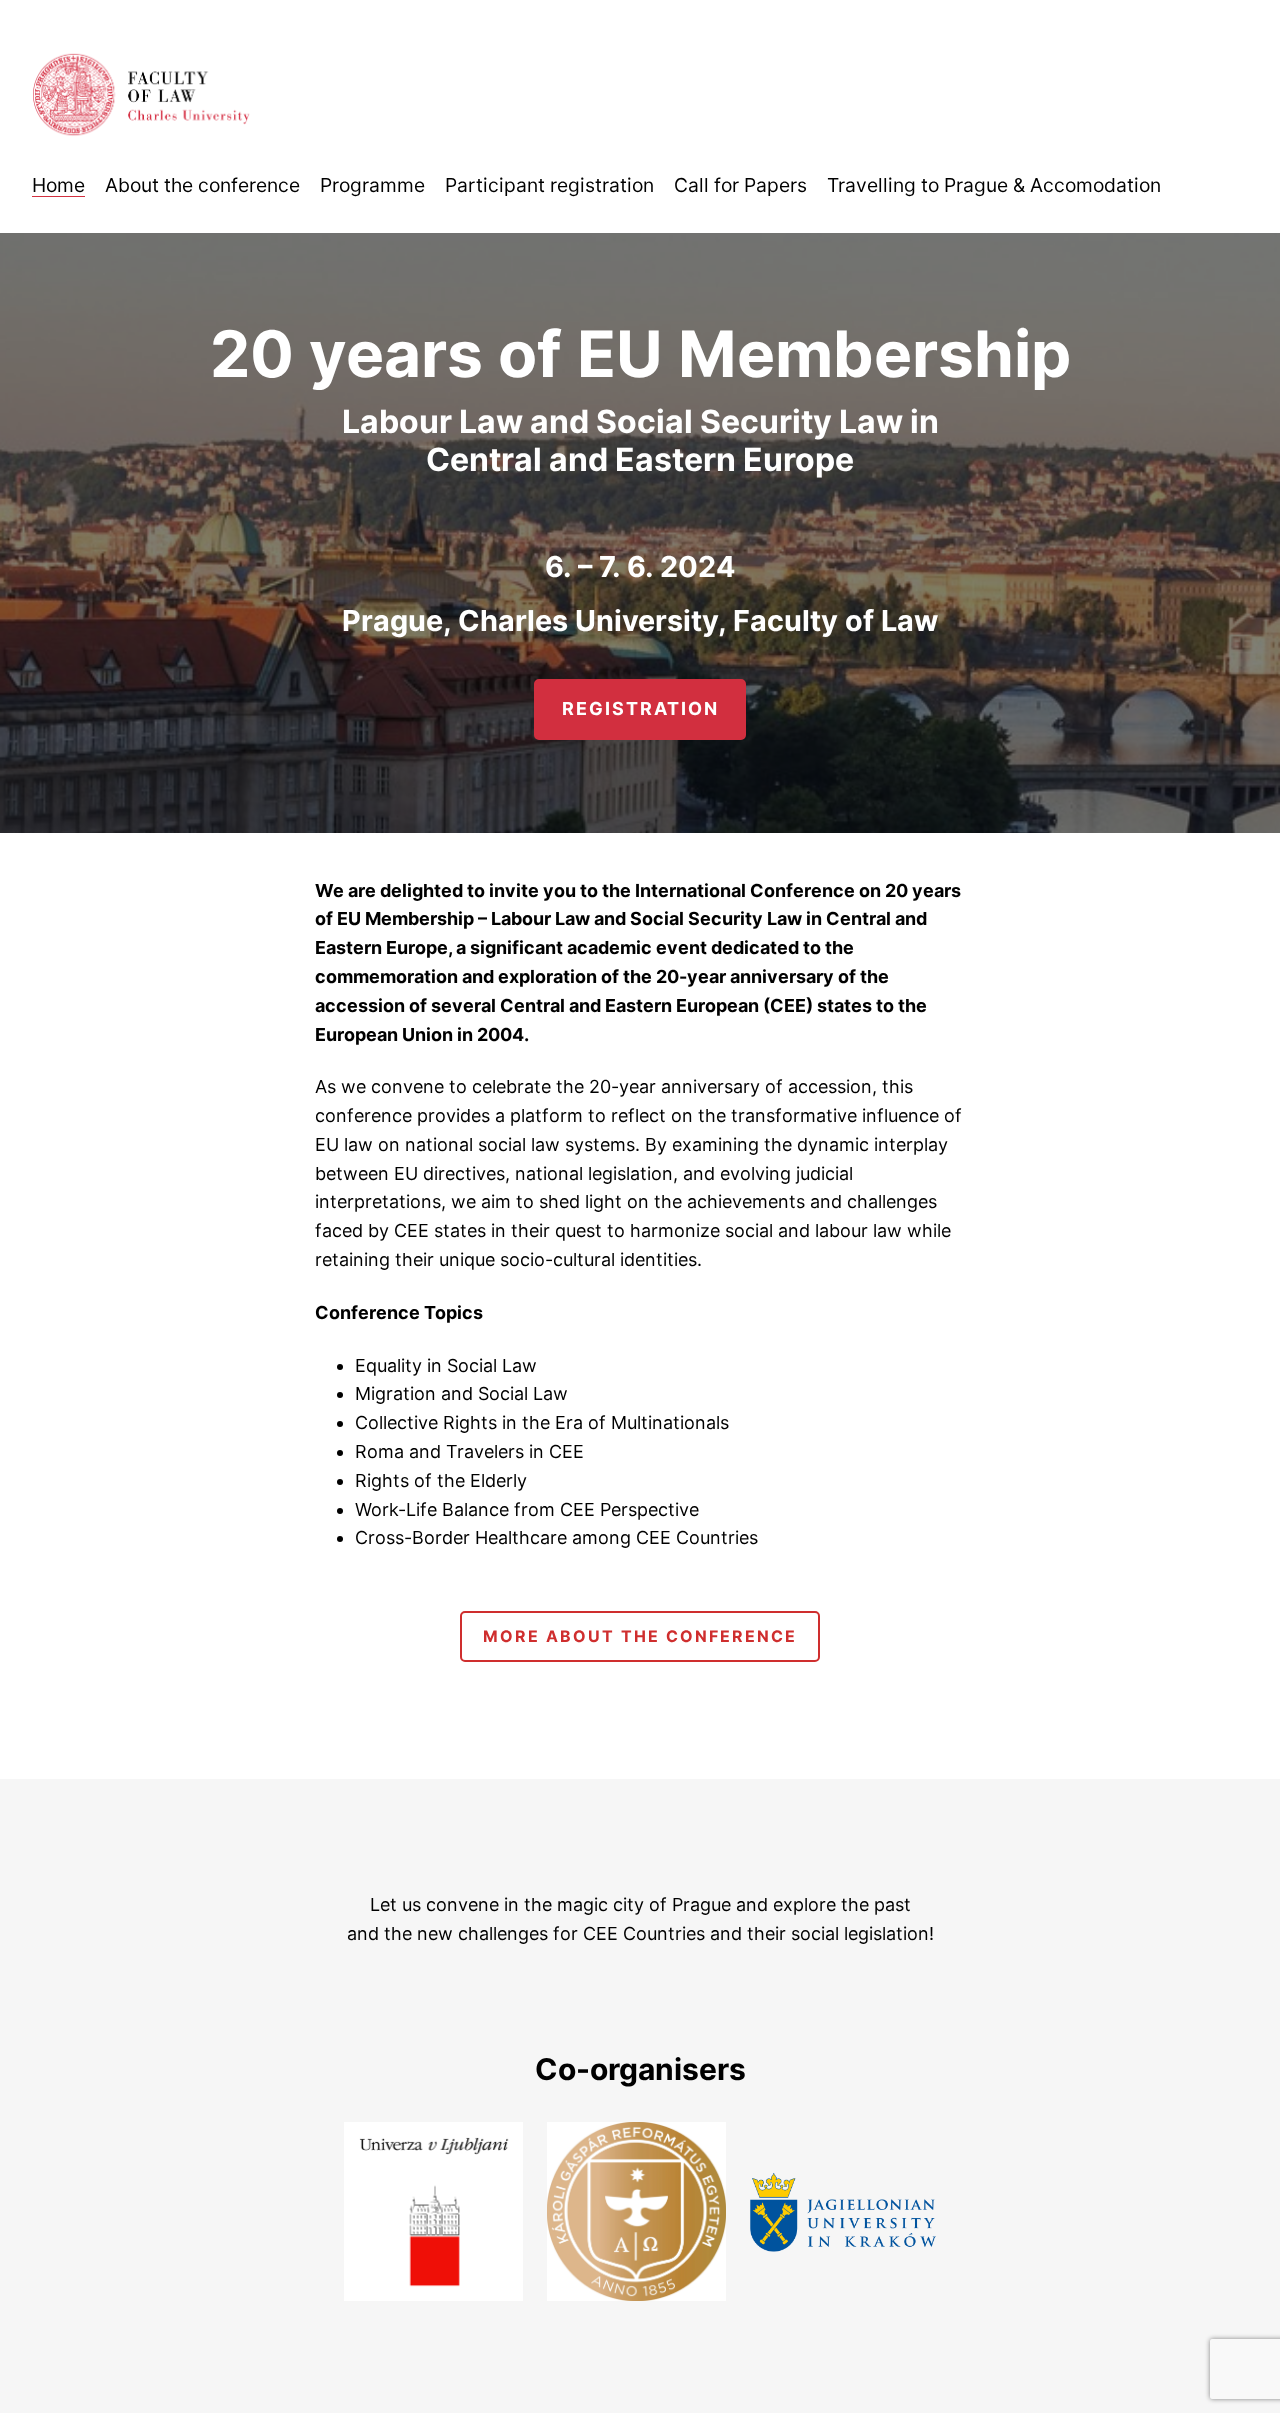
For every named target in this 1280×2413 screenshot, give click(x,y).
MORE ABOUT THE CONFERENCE (640, 1636)
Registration (640, 708)
